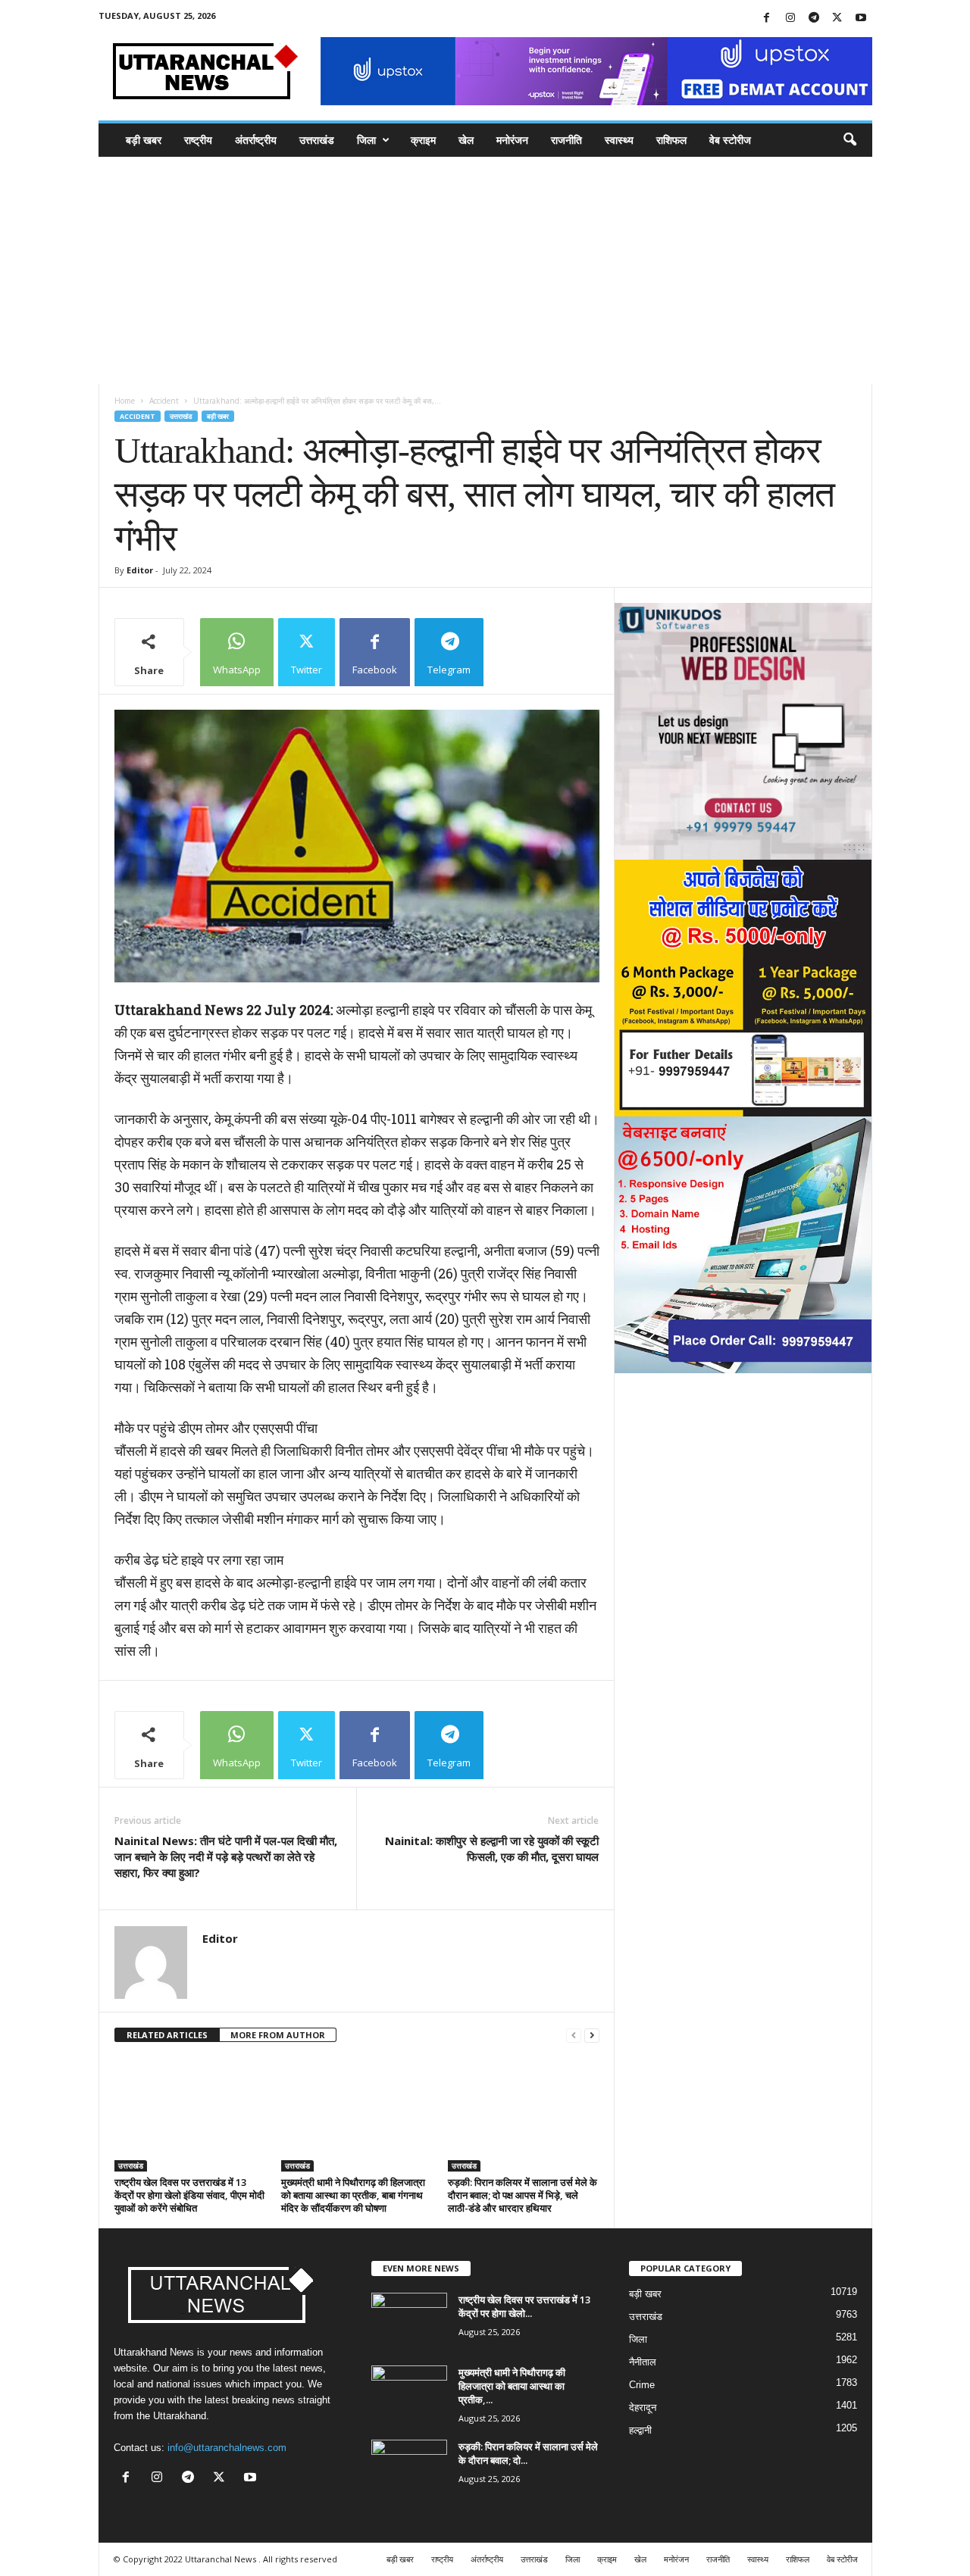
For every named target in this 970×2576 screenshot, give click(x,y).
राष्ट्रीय (198, 140)
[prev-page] (574, 2036)
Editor (140, 570)
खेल (466, 140)
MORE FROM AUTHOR (278, 2035)
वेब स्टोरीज (730, 140)
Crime (642, 2385)
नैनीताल (643, 2362)
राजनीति (566, 140)
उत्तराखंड (317, 140)
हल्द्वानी (640, 2430)
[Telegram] (814, 19)
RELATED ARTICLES (167, 2035)
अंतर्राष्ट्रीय (256, 140)
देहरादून (643, 2407)
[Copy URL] (523, 652)
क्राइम (423, 140)
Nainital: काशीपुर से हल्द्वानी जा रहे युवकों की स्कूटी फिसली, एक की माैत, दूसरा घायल (492, 1848)
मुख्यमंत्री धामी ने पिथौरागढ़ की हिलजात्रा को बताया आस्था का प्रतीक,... (512, 2386)
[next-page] (592, 2036)
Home (125, 401)
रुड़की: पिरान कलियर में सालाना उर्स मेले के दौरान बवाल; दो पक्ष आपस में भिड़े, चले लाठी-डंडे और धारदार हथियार (523, 2195)
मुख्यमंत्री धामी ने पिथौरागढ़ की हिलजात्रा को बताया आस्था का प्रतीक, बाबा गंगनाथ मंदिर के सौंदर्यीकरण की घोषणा (353, 2195)
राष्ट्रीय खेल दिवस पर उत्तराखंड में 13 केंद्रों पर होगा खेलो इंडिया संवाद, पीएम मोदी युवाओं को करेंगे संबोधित (189, 2195)
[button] (850, 140)
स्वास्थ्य (619, 140)
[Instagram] (790, 19)
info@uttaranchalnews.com (227, 2448)
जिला (366, 140)
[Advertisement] (485, 270)
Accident (164, 401)
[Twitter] (837, 19)
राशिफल (671, 140)
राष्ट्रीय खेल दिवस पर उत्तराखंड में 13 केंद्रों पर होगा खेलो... (524, 2306)
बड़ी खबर (144, 140)
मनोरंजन (512, 140)
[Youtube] (861, 19)
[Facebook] (767, 19)
